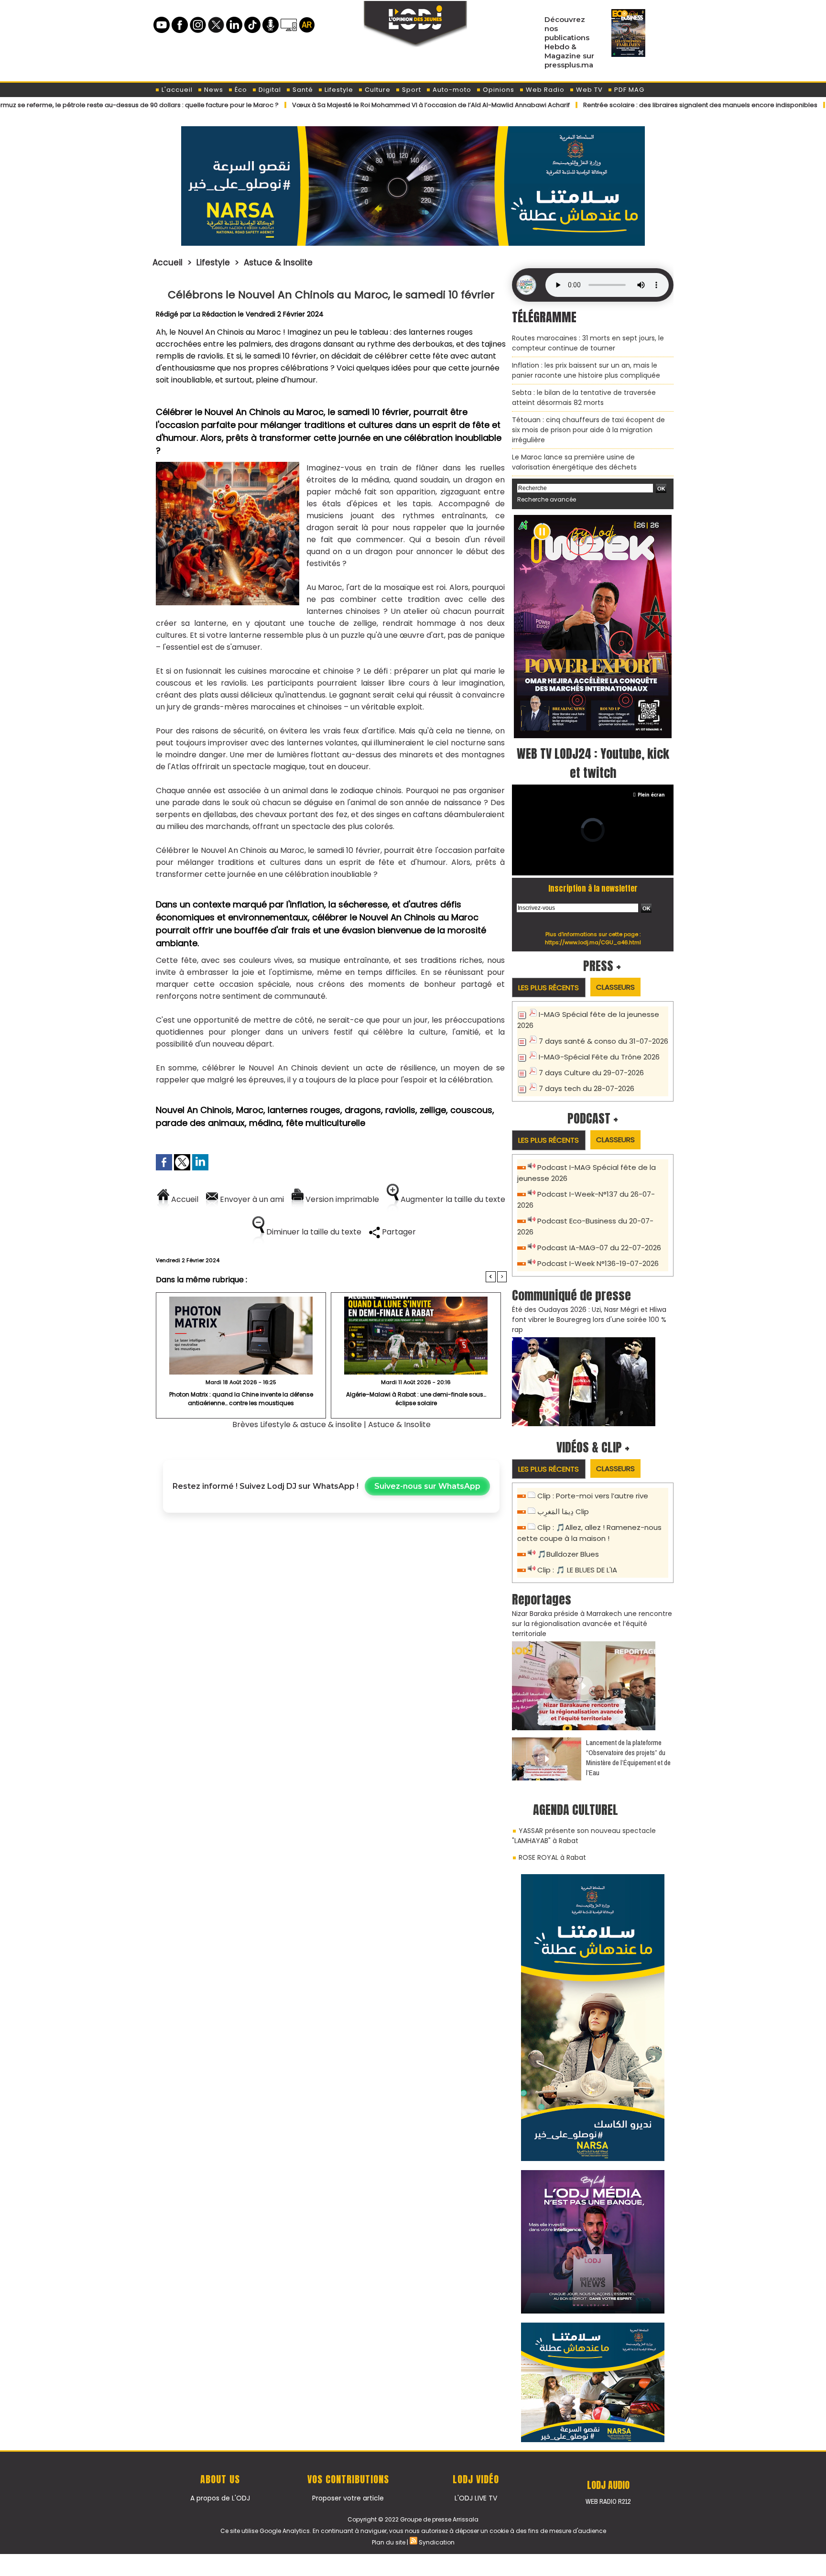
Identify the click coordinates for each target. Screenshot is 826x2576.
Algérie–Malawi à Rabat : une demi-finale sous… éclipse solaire (416, 1399)
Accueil (168, 262)
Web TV (588, 90)
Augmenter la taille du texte (452, 1199)
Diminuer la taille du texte (313, 1232)
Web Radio (544, 90)
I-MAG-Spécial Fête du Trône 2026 (599, 1057)
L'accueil (176, 90)
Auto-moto (451, 90)
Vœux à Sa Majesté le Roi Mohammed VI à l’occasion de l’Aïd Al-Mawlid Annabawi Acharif (360, 105)
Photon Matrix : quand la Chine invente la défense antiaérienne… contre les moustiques (241, 1399)
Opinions (498, 90)
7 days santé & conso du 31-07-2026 (603, 1041)
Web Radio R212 (608, 2501)
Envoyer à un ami (251, 1199)
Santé (302, 90)
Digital (269, 90)
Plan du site (389, 2542)
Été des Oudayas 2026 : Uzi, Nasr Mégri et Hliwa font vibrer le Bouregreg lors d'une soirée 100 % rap (589, 1320)
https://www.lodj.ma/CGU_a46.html (593, 942)
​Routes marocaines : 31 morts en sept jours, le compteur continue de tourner (588, 343)
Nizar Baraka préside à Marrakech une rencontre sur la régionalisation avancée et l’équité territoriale (592, 1624)
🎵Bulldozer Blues (568, 1554)
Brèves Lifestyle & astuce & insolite (298, 1424)
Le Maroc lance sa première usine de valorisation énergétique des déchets (574, 462)
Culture (377, 90)
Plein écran (651, 795)
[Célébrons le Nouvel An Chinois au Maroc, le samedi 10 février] (228, 465)
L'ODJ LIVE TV (476, 2498)
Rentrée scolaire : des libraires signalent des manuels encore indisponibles (629, 105)
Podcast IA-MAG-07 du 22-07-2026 (599, 1248)
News (213, 90)
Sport (411, 90)
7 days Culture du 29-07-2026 (591, 1073)
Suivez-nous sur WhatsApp (427, 1486)
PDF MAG (628, 90)
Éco (240, 90)
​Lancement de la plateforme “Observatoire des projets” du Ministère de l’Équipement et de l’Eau (628, 1757)
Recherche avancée (547, 499)
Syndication (437, 2542)
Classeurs (615, 987)
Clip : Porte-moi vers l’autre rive (593, 1496)
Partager (398, 1232)
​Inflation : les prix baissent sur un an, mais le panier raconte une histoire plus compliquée (586, 370)
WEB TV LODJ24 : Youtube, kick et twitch (593, 763)
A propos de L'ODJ (220, 2498)
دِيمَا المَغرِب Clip (563, 1512)
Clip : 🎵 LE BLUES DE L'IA (577, 1570)
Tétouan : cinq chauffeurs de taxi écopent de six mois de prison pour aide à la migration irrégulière (588, 430)
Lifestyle (338, 90)
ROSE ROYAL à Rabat (552, 1857)
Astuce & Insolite (278, 262)
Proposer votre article (348, 2498)
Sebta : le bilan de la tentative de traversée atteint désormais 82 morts (584, 398)
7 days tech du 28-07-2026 (587, 1088)
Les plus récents (549, 988)
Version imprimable (341, 1199)
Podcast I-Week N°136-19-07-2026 (598, 1263)
